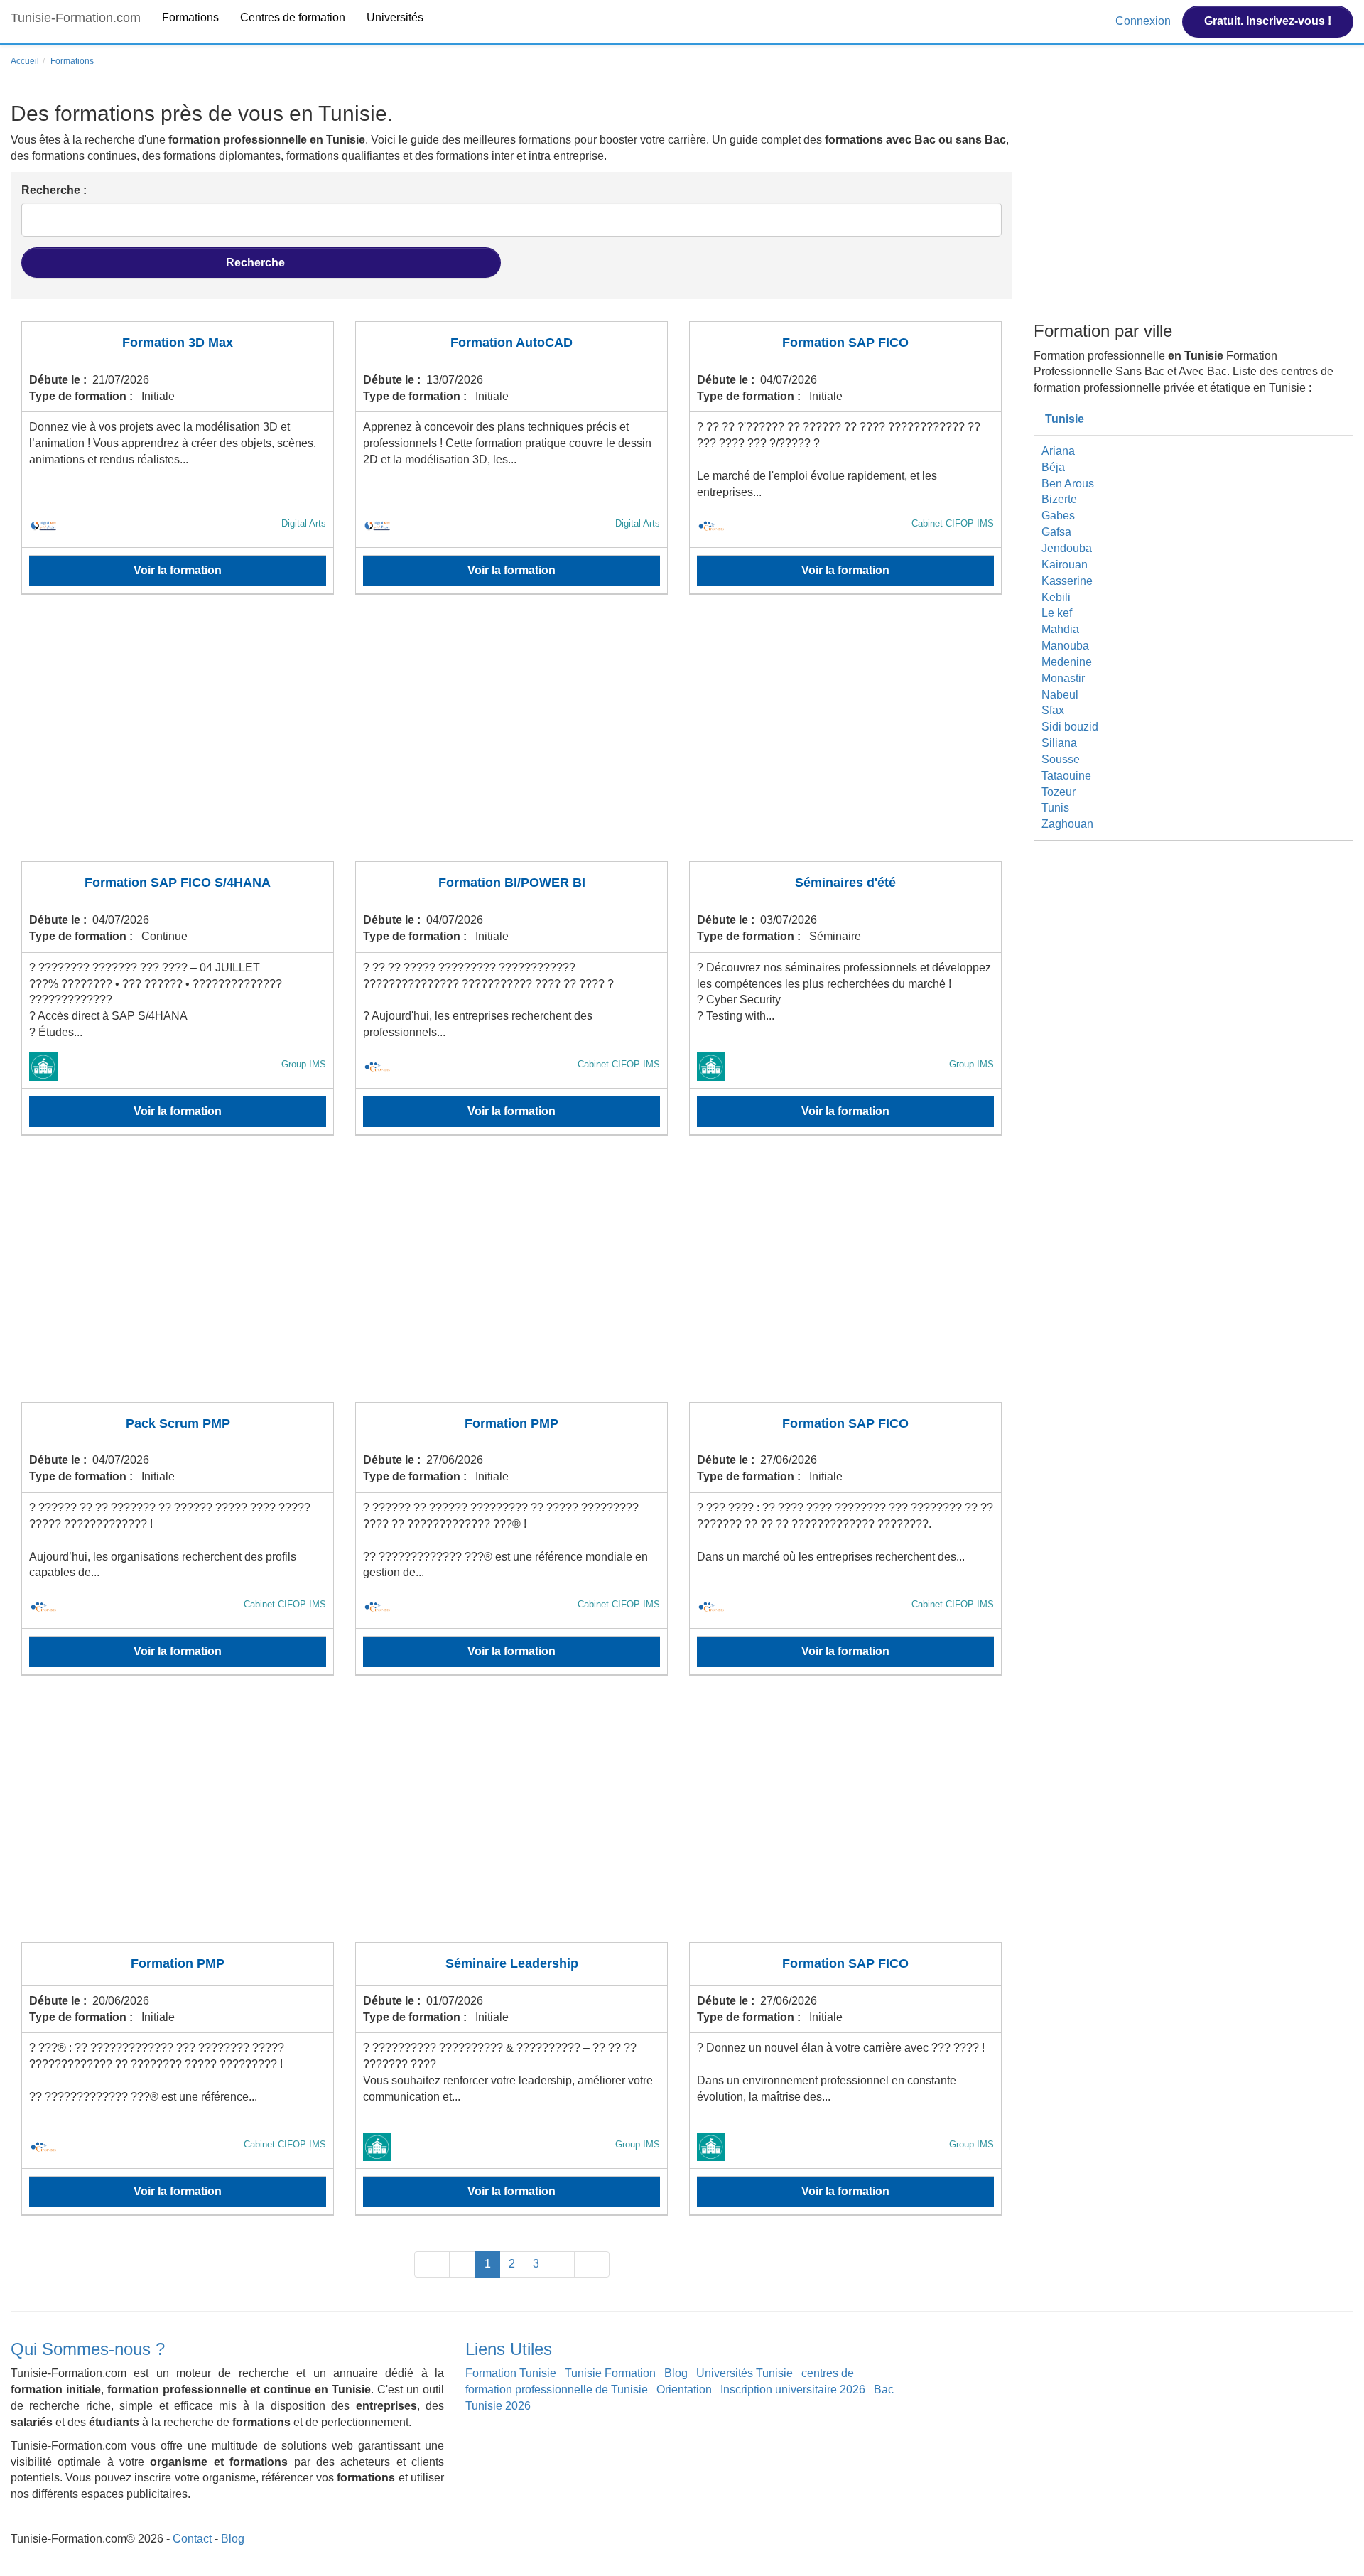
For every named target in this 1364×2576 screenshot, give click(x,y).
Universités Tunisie (745, 2373)
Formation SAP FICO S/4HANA (178, 883)
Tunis (1055, 808)
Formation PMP (511, 1423)
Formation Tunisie (511, 2373)
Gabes (1058, 516)
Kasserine (1067, 581)
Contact (192, 2539)
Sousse (1061, 759)
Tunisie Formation (610, 2373)
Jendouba (1067, 548)
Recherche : (54, 190)
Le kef (1057, 613)
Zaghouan (1067, 824)
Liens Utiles (509, 2349)
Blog (676, 2373)
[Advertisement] (448, 737)
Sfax (1053, 710)
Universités (395, 17)
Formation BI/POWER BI (512, 883)
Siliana (1059, 743)
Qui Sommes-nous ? (88, 2349)
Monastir (1063, 678)
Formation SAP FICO (845, 343)
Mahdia (1060, 629)
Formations (190, 17)
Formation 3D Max (178, 343)
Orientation (684, 2389)
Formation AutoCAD (511, 343)
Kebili (1056, 597)
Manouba (1065, 646)
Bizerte (1059, 499)
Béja (1053, 467)
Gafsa (1056, 532)
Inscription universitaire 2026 (793, 2389)
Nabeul (1060, 695)
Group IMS (304, 1064)
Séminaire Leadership (512, 1963)
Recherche (257, 263)
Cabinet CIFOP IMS (953, 523)
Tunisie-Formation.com (76, 18)
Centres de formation (293, 17)
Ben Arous (1068, 484)
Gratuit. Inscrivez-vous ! (1268, 21)
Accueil (25, 61)
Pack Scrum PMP (178, 1423)
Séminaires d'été (845, 883)
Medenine (1067, 662)
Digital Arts (304, 523)
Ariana (1058, 451)
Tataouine (1066, 776)
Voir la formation (178, 570)
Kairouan (1065, 565)
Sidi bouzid (1070, 727)
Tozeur (1059, 792)
